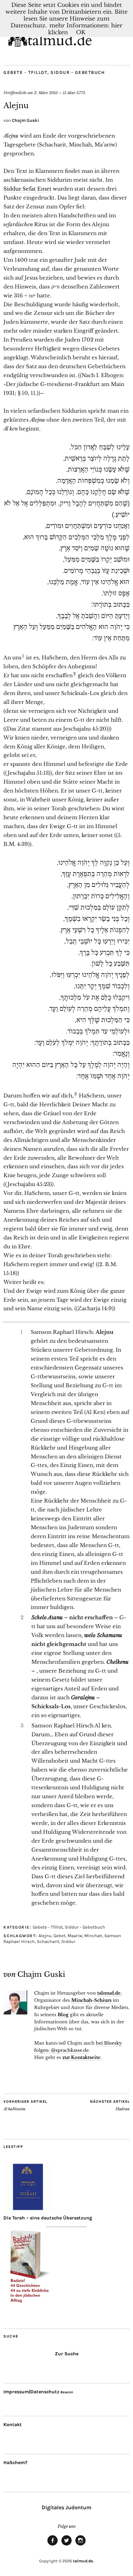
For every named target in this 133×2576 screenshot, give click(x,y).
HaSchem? (15, 2463)
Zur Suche (67, 2354)
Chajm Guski (25, 120)
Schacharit (48, 1941)
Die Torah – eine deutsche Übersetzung (48, 2218)
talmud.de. (83, 2561)
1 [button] (23, 656)
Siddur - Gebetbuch (78, 72)
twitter (66, 2545)
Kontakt (13, 2425)
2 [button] (75, 674)
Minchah (93, 1936)
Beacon (67, 2392)
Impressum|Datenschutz (31, 2392)
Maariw (75, 1936)
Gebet (60, 1936)
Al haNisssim (25, 2105)
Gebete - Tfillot (25, 72)
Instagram (80, 2545)
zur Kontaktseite (82, 2057)
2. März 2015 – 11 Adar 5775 (60, 93)
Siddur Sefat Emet (27, 189)
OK (81, 32)
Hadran (110, 2105)
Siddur (68, 1941)
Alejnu (45, 1936)
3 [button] (76, 1094)
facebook (53, 2545)
